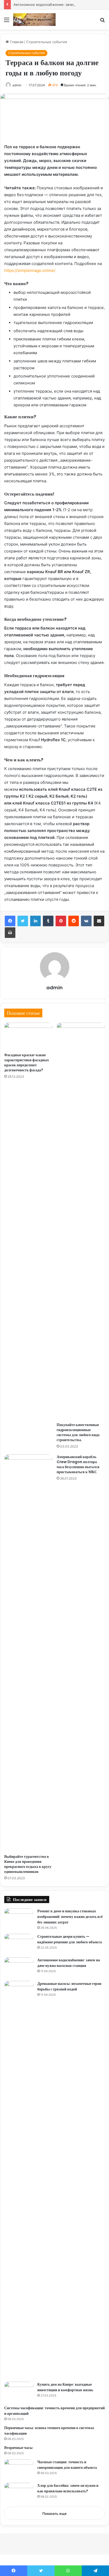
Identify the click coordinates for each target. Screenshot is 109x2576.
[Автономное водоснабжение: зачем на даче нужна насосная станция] (19, 1967)
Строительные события (47, 42)
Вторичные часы (18, 2448)
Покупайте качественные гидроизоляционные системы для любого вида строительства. (78, 1432)
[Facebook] (10, 921)
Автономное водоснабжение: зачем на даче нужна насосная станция (69, 1963)
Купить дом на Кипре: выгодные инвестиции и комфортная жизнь (65, 2387)
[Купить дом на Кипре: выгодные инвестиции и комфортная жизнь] (19, 2392)
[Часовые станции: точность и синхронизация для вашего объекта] (19, 2469)
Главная (16, 42)
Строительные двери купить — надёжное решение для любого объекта (70, 1939)
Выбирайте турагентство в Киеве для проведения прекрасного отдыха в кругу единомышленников (28, 1864)
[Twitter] (23, 921)
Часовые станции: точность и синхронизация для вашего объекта (67, 2465)
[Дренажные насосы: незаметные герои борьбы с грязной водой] (19, 2179)
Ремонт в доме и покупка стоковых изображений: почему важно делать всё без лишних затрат (70, 1917)
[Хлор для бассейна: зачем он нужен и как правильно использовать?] (19, 2493)
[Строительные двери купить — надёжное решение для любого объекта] (19, 1944)
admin (17, 85)
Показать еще (54, 2514)
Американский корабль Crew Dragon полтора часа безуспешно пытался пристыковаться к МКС (78, 1464)
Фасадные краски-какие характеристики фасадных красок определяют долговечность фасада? (27, 1062)
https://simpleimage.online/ (30, 270)
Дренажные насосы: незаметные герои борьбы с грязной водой (69, 1986)
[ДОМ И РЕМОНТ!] (34, 20)
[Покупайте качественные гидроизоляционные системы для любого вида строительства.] (81, 1221)
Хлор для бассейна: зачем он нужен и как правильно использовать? (68, 2488)
